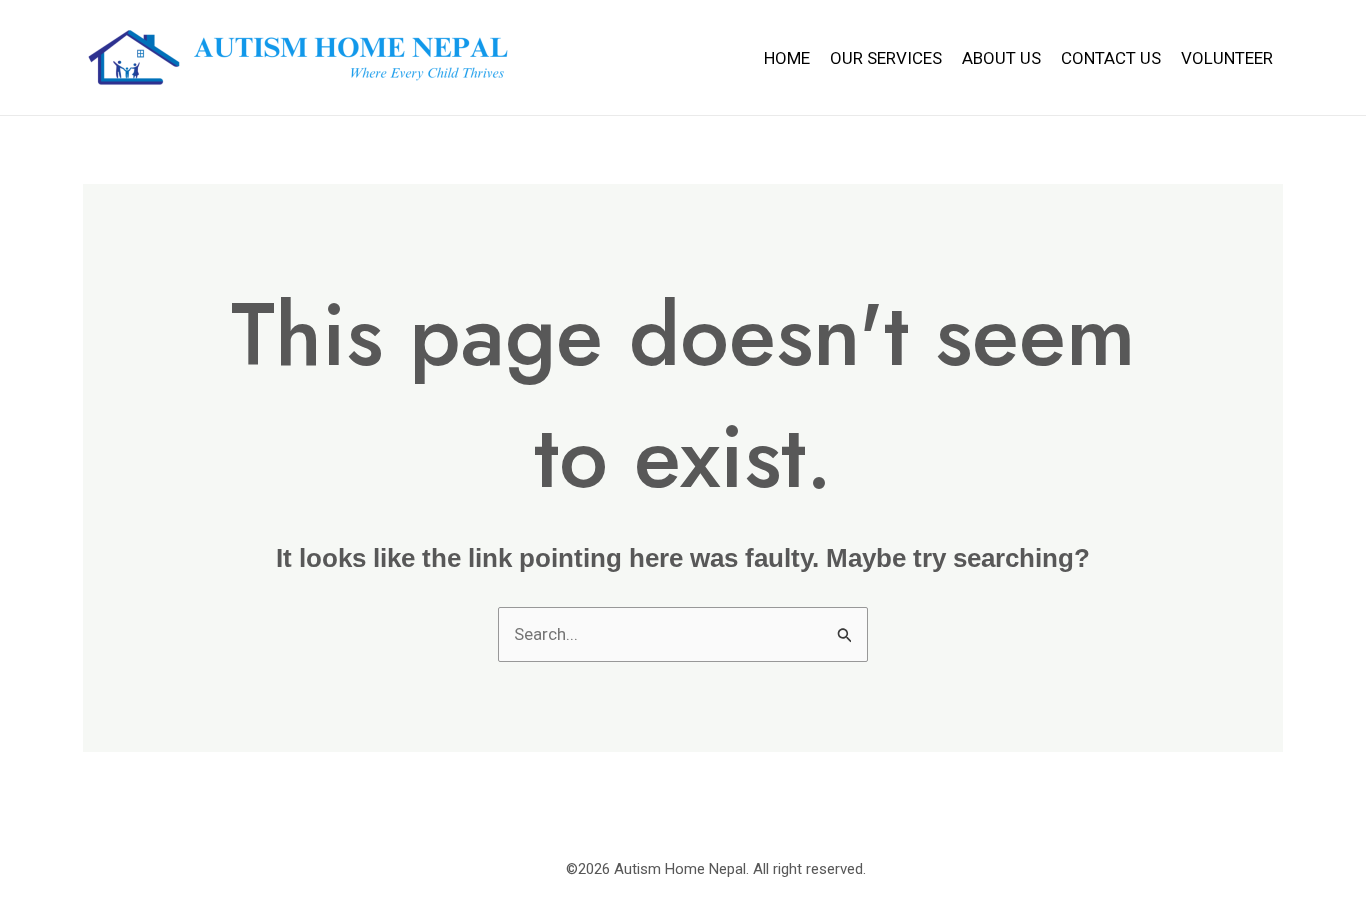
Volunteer (1227, 58)
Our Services (886, 58)
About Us (1001, 58)
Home (787, 58)
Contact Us (1111, 58)
